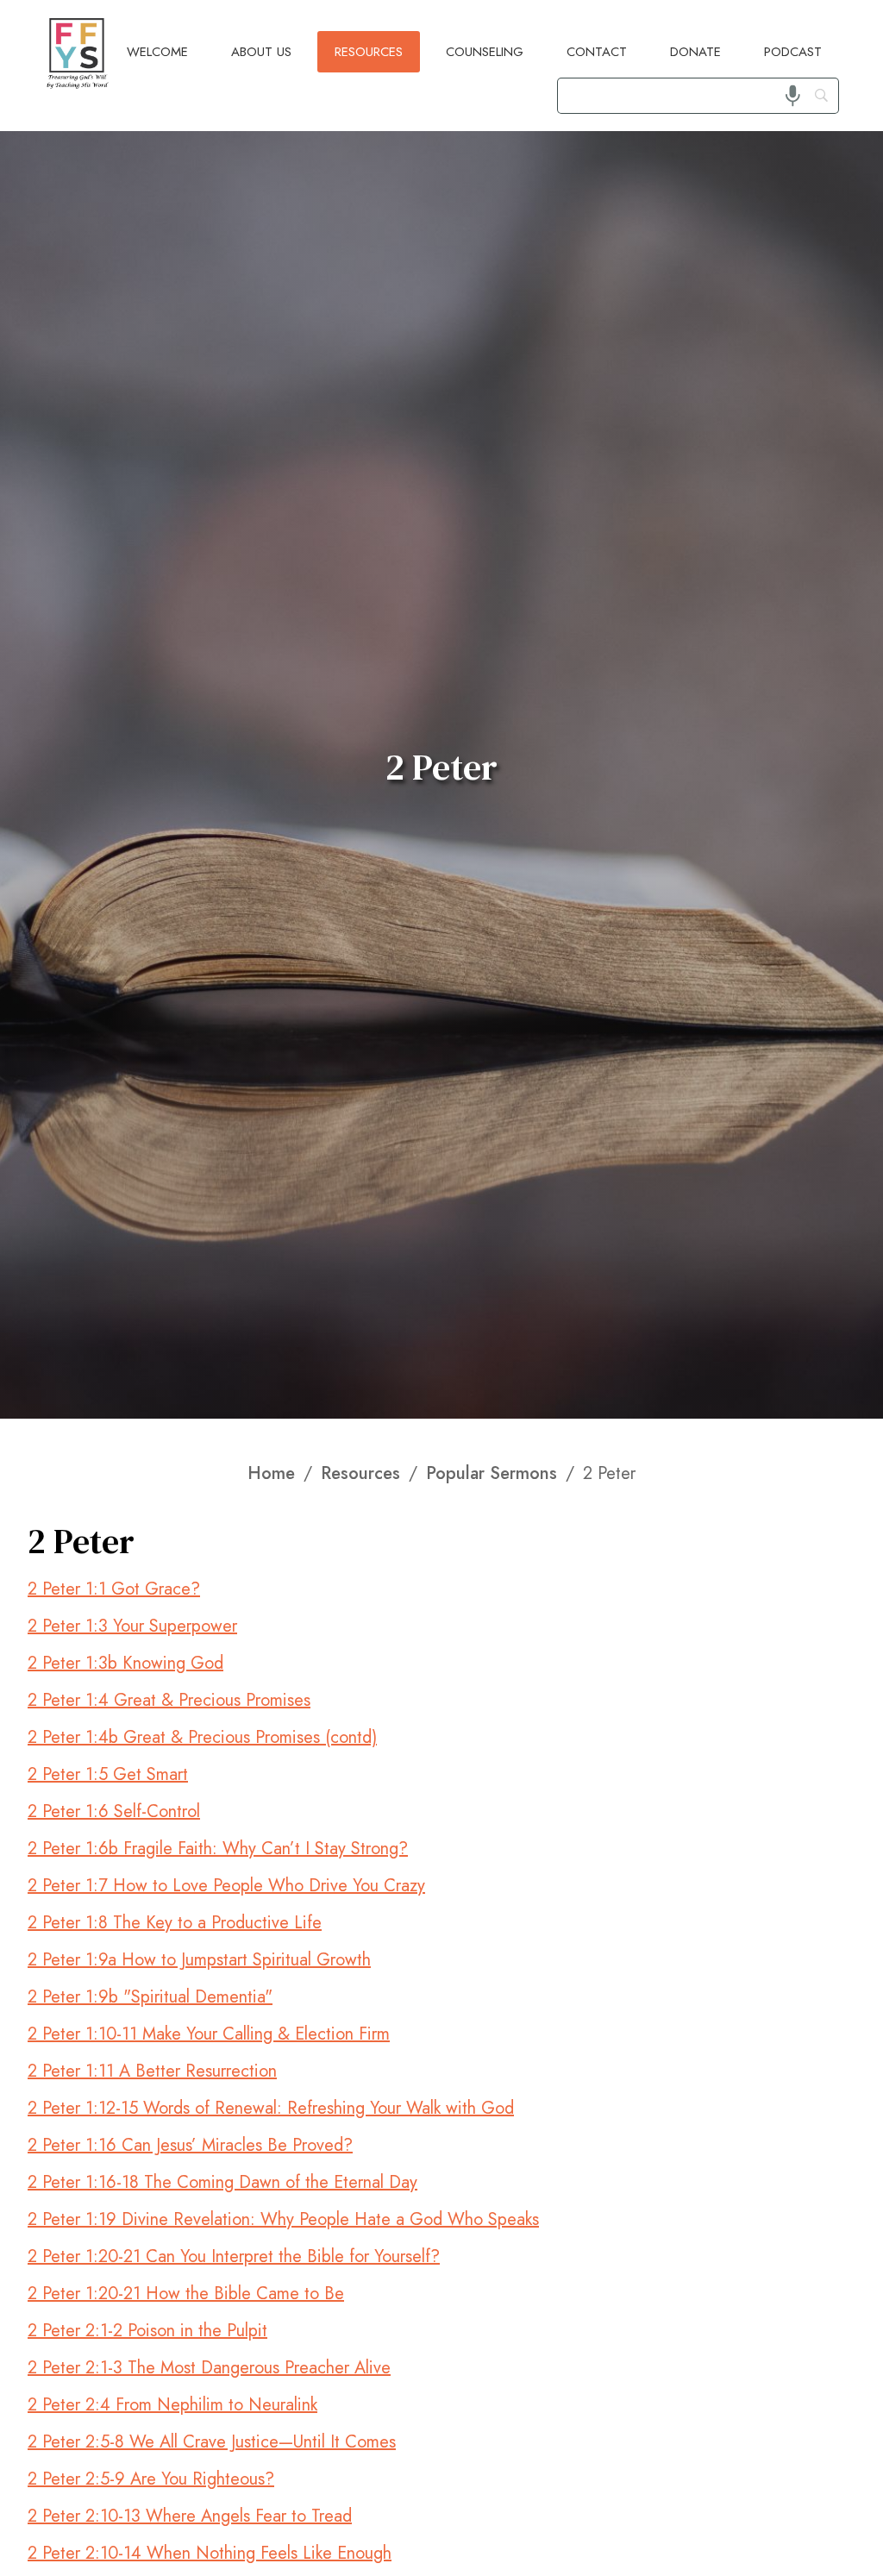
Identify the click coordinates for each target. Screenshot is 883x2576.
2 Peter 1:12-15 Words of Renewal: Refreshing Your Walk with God (271, 2108)
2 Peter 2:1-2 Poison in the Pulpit (147, 2331)
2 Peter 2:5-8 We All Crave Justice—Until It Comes (212, 2442)
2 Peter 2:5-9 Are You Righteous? (151, 2479)
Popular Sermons (492, 1474)
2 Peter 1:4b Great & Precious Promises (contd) (202, 1737)
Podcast (793, 52)
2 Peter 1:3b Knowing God (125, 1663)
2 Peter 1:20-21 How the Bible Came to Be (186, 2294)
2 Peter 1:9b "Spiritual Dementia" (150, 1997)
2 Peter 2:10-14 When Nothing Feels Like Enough (210, 2553)
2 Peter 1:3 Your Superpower (132, 1626)
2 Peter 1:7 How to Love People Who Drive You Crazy (226, 1886)
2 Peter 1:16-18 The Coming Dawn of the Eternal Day (222, 2182)
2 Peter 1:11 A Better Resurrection (152, 2071)
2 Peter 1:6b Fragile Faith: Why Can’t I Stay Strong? (218, 1849)
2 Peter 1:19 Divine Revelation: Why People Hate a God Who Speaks (283, 2219)
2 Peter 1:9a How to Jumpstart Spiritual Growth (199, 1960)
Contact (597, 52)
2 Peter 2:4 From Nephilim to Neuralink (172, 2405)
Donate (695, 52)
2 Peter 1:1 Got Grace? (114, 1589)
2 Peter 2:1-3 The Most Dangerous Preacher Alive (209, 2368)
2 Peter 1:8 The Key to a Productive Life (175, 1923)
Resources (369, 52)
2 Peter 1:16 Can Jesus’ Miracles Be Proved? (190, 2145)
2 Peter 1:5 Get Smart (108, 1774)
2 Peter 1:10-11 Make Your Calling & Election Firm (209, 2034)
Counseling (485, 52)
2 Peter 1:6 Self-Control (114, 1811)
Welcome (157, 52)
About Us (261, 52)
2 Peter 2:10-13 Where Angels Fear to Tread (190, 2516)
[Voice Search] (793, 95)
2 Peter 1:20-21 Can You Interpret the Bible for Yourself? (234, 2256)
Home (271, 1474)
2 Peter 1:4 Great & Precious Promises (169, 1700)
